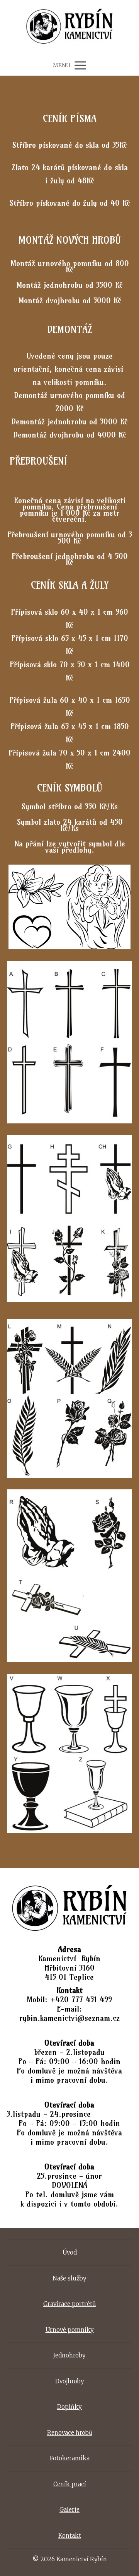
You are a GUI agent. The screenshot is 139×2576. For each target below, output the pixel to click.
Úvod (70, 2252)
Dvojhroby (70, 2381)
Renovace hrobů (70, 2433)
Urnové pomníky (70, 2330)
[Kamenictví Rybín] (70, 27)
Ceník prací (70, 2484)
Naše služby (69, 2278)
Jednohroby (69, 2355)
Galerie (69, 2510)
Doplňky (69, 2407)
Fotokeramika (70, 2458)
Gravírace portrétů (69, 2304)
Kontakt (70, 2536)
